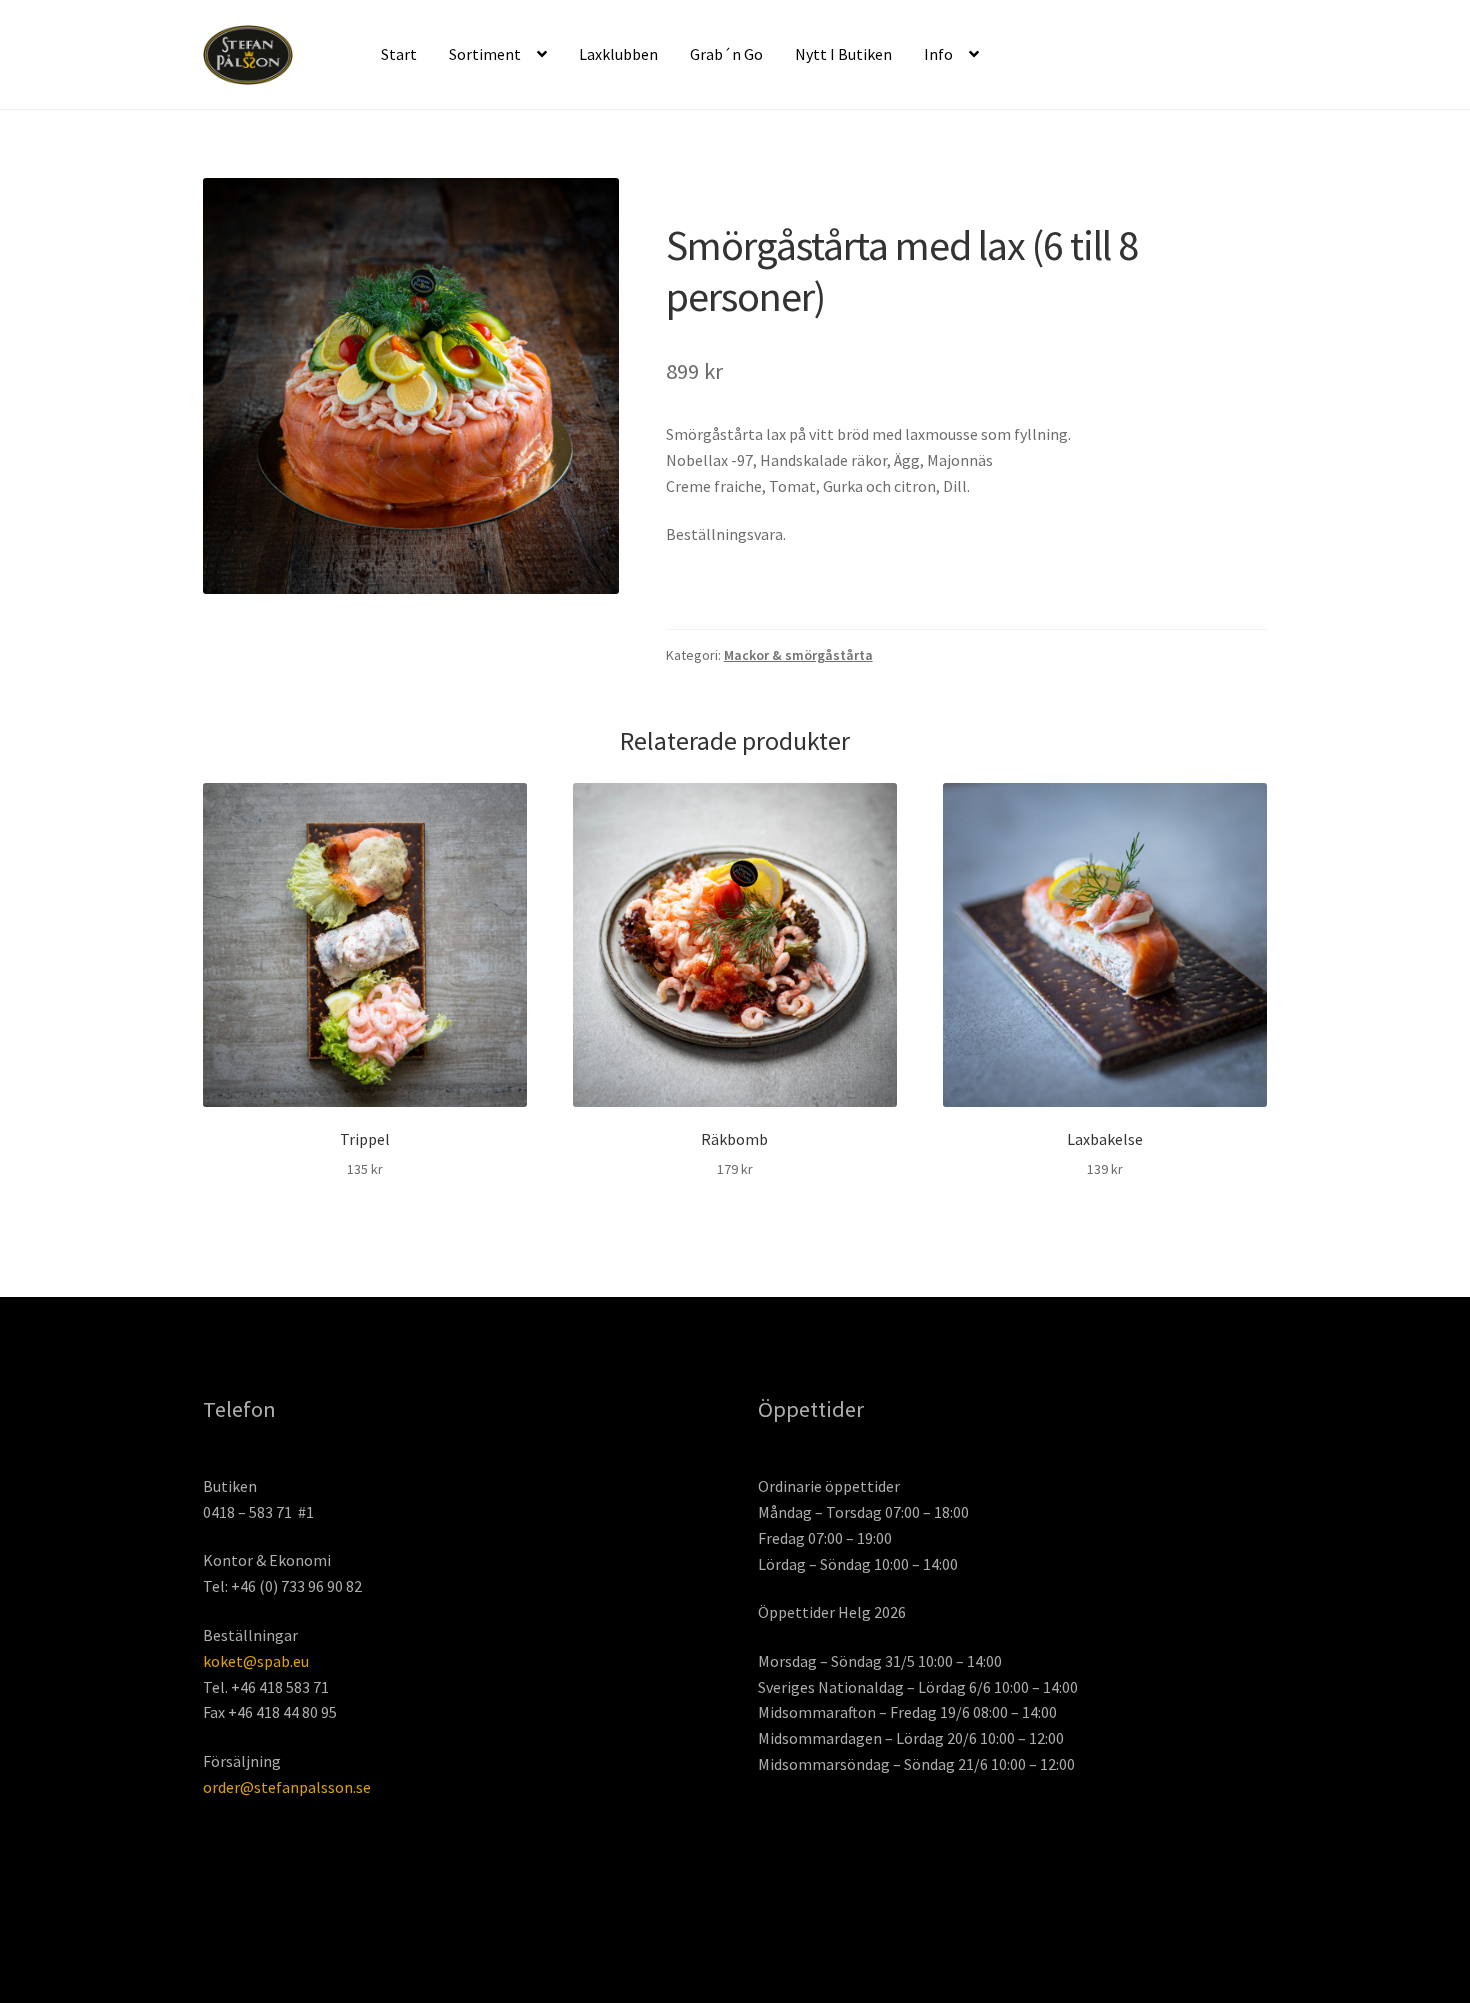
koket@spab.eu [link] (256, 1661)
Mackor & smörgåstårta (798, 655)
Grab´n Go (726, 54)
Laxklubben (618, 54)
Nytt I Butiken (843, 54)
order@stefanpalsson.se (287, 1787)
